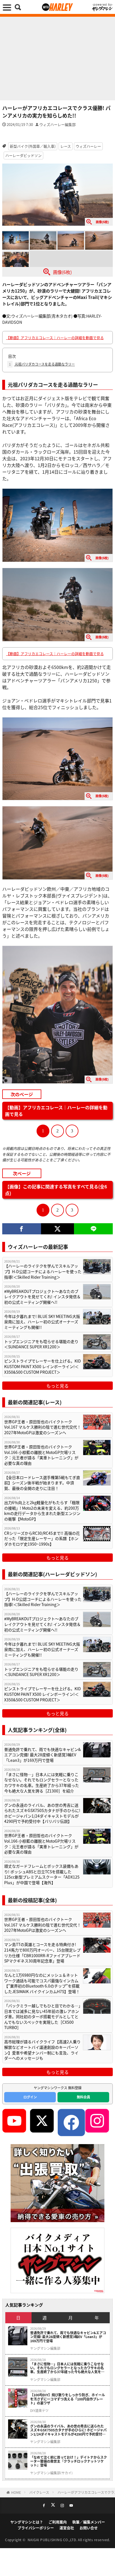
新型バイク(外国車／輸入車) (33, 146)
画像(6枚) (62, 272)
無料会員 (83, 2097)
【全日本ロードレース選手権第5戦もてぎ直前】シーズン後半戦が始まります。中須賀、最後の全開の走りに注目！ (42, 1483)
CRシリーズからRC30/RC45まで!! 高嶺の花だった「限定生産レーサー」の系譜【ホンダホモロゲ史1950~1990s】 (42, 1539)
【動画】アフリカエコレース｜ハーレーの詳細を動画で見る (55, 338)
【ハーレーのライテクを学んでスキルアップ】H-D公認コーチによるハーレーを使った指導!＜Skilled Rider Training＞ (43, 1271)
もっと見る (57, 1386)
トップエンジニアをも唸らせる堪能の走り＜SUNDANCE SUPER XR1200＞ (41, 1344)
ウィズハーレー (88, 146)
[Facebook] (22, 1229)
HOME (16, 2492)
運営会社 (67, 2528)
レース (66, 146)
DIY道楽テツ (39, 2410)
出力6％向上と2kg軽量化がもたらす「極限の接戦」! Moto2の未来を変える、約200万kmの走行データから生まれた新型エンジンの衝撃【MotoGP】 (42, 1511)
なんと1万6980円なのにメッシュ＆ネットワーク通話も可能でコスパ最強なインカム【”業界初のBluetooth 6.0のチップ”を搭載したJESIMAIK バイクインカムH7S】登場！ (42, 1983)
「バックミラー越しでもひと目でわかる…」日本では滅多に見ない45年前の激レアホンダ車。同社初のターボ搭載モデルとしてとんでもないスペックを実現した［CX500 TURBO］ (42, 2017)
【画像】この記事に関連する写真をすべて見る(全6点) (56, 1190)
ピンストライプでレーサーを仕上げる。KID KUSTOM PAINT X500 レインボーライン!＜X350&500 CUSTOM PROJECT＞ (43, 1366)
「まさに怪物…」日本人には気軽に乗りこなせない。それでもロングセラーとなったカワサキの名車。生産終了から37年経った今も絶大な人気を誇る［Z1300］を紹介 (42, 1783)
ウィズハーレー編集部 (57, 124)
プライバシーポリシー (36, 2528)
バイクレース (39, 2492)
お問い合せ (89, 2528)
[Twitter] (58, 1229)
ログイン (30, 2097)
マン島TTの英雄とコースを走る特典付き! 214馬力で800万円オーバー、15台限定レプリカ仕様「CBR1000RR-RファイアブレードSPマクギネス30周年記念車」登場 (42, 1953)
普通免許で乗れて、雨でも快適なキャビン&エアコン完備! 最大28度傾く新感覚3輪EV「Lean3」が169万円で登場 (43, 1755)
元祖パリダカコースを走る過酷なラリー (42, 364)
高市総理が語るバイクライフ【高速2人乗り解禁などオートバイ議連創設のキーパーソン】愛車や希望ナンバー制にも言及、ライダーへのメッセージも (42, 2050)
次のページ (22, 1094)
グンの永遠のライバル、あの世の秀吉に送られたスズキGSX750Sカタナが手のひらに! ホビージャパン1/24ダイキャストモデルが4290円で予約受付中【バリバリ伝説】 (42, 1813)
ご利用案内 (58, 2522)
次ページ (22, 1173)
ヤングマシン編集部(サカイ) (51, 2473)
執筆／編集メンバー (89, 2522)
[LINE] (93, 1229)
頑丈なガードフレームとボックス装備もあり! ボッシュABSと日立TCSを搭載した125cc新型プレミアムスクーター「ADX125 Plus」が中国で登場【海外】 (42, 1874)
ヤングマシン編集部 (45, 2348)
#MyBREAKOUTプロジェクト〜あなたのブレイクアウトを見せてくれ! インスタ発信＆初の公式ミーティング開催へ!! (42, 1297)
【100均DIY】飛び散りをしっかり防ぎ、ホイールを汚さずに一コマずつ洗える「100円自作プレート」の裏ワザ (68, 2399)
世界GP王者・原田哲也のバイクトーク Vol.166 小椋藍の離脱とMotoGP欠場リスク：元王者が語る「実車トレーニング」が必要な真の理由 (41, 1455)
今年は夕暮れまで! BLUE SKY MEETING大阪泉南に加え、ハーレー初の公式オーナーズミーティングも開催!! (42, 1322)
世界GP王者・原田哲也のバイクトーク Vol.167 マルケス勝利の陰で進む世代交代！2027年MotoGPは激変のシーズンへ (43, 1427)
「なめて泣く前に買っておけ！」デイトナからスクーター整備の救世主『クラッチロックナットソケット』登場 (69, 2461)
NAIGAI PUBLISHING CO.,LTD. (53, 2540)
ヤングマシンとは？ (27, 2522)
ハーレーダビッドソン (23, 155)
